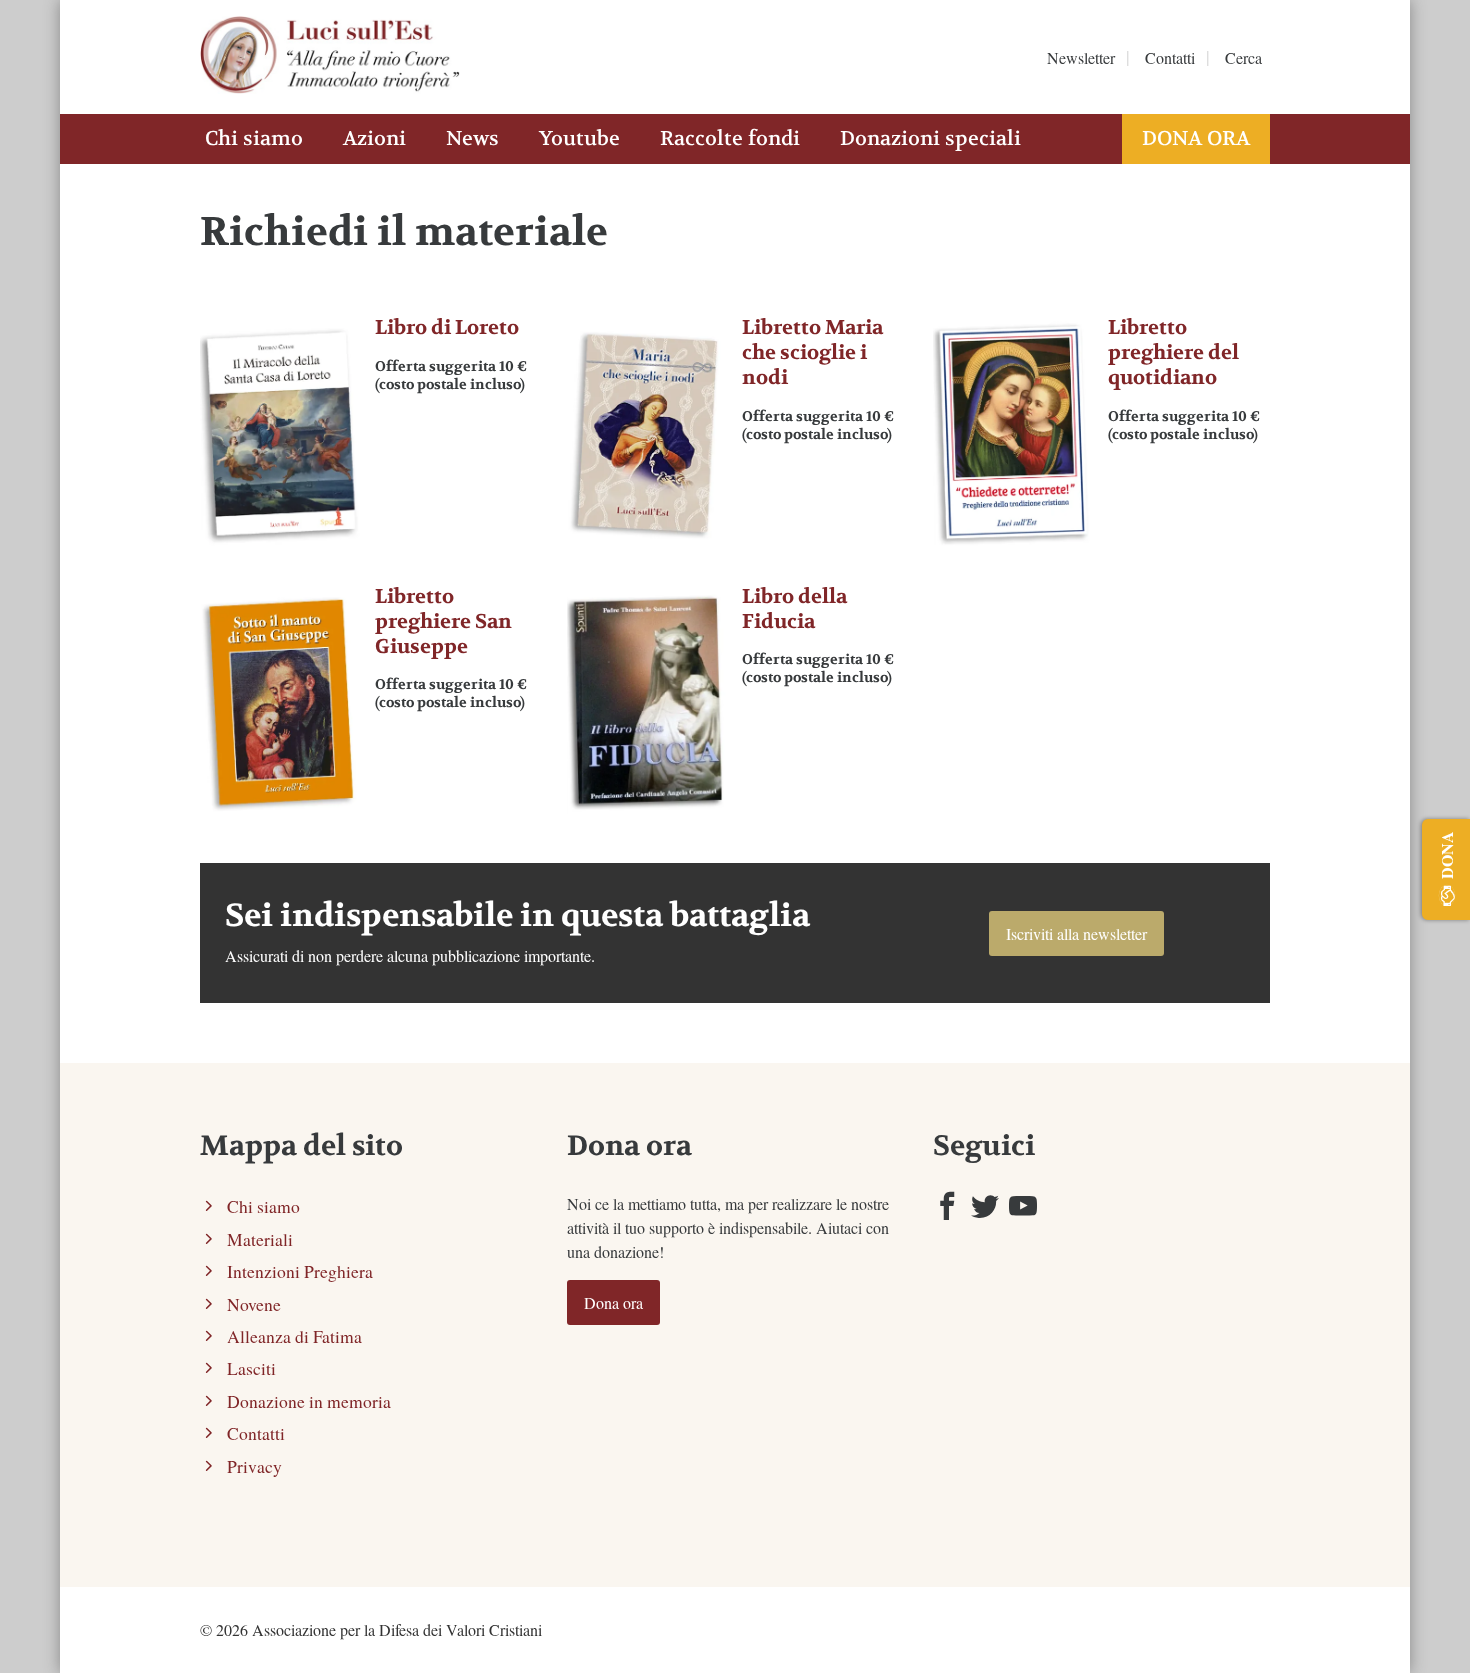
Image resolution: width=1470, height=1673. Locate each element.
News (472, 138)
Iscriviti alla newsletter (1076, 933)
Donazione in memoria (309, 1401)
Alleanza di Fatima (294, 1336)
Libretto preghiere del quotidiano (1173, 352)
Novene (254, 1304)
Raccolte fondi (730, 138)
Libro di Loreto (447, 327)
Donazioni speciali (930, 138)
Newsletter (1081, 57)
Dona (1446, 855)
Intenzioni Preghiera (300, 1271)
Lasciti (251, 1368)
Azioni (374, 138)
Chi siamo (254, 138)
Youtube (579, 138)
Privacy (254, 1466)
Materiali (260, 1239)
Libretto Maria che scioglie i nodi (812, 352)
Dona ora (1196, 138)
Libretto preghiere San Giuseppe (443, 621)
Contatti (1170, 57)
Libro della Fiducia (794, 609)
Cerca (1243, 57)
